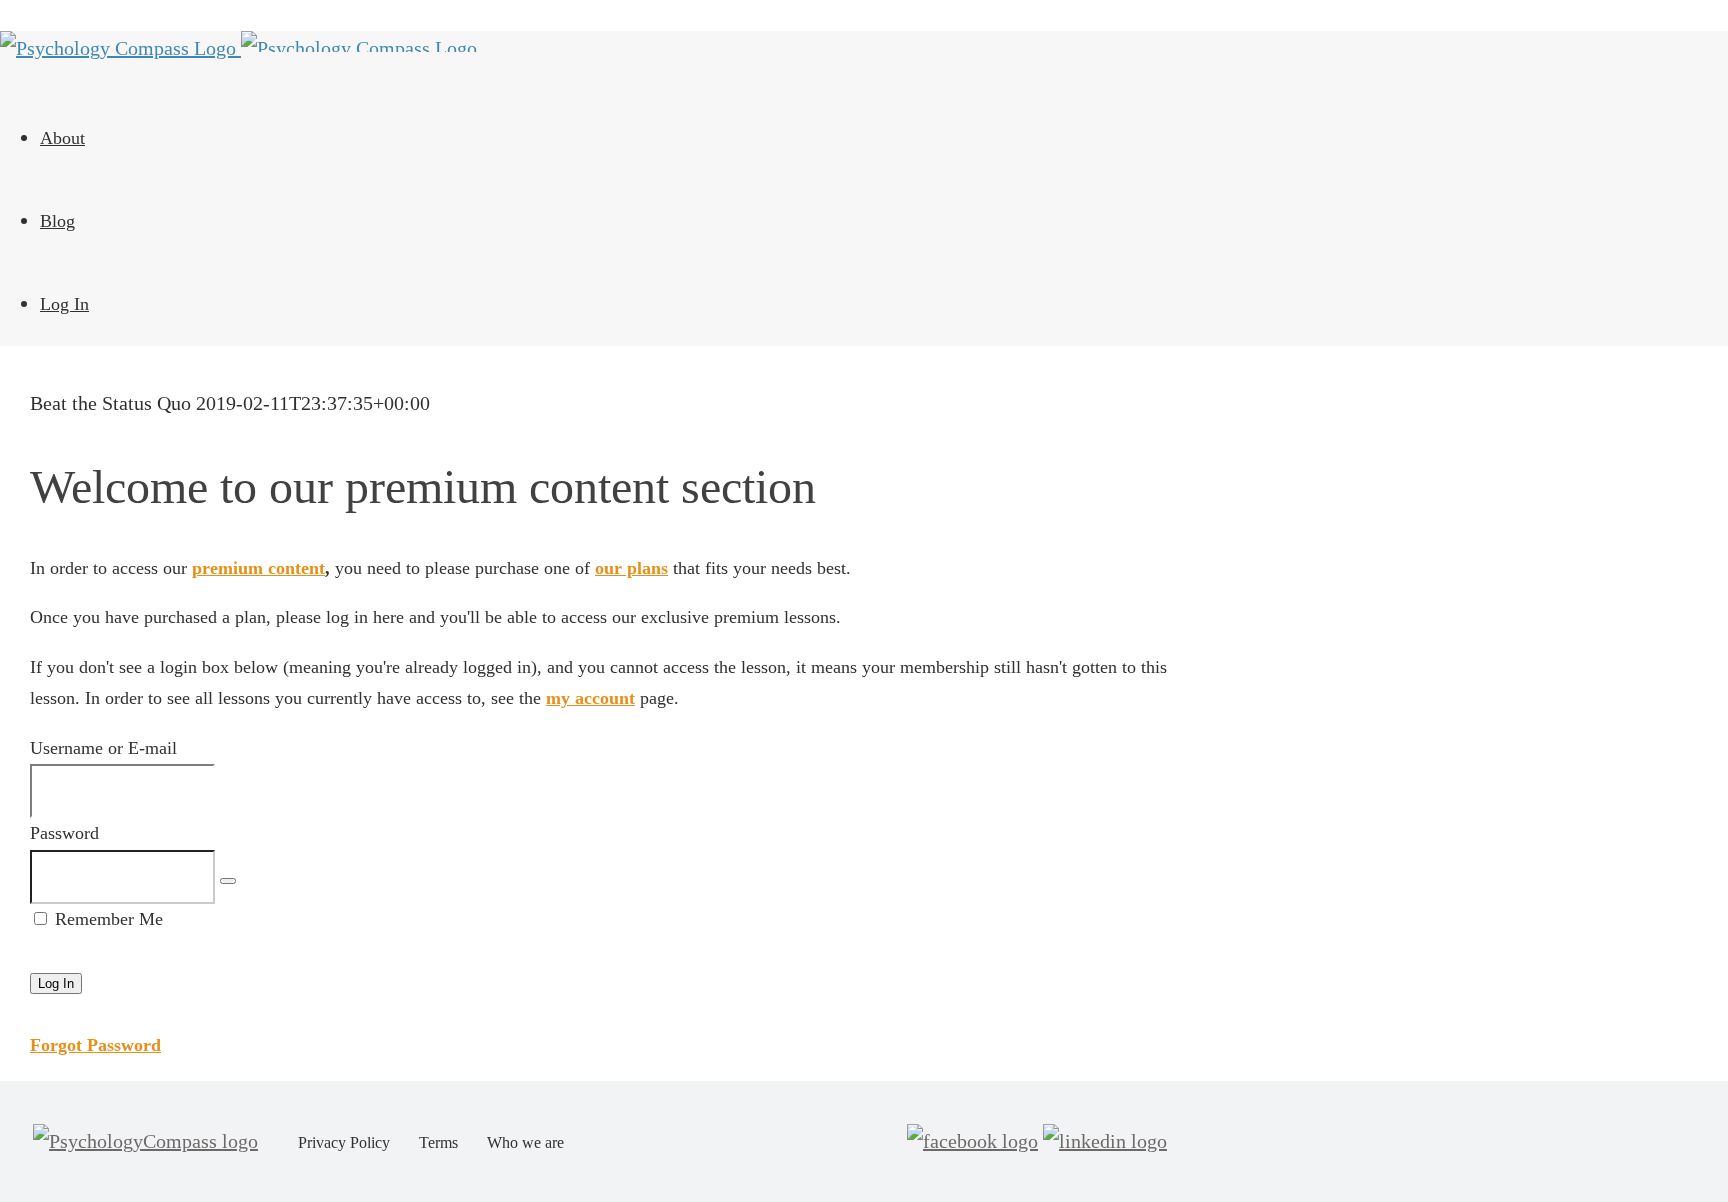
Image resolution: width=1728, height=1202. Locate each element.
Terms (438, 1142)
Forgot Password (95, 1045)
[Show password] (228, 881)
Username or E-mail (103, 748)
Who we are (525, 1142)
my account (590, 698)
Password (64, 833)
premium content (258, 568)
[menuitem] (590, 138)
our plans (631, 568)
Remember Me (106, 919)
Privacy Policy (344, 1142)
